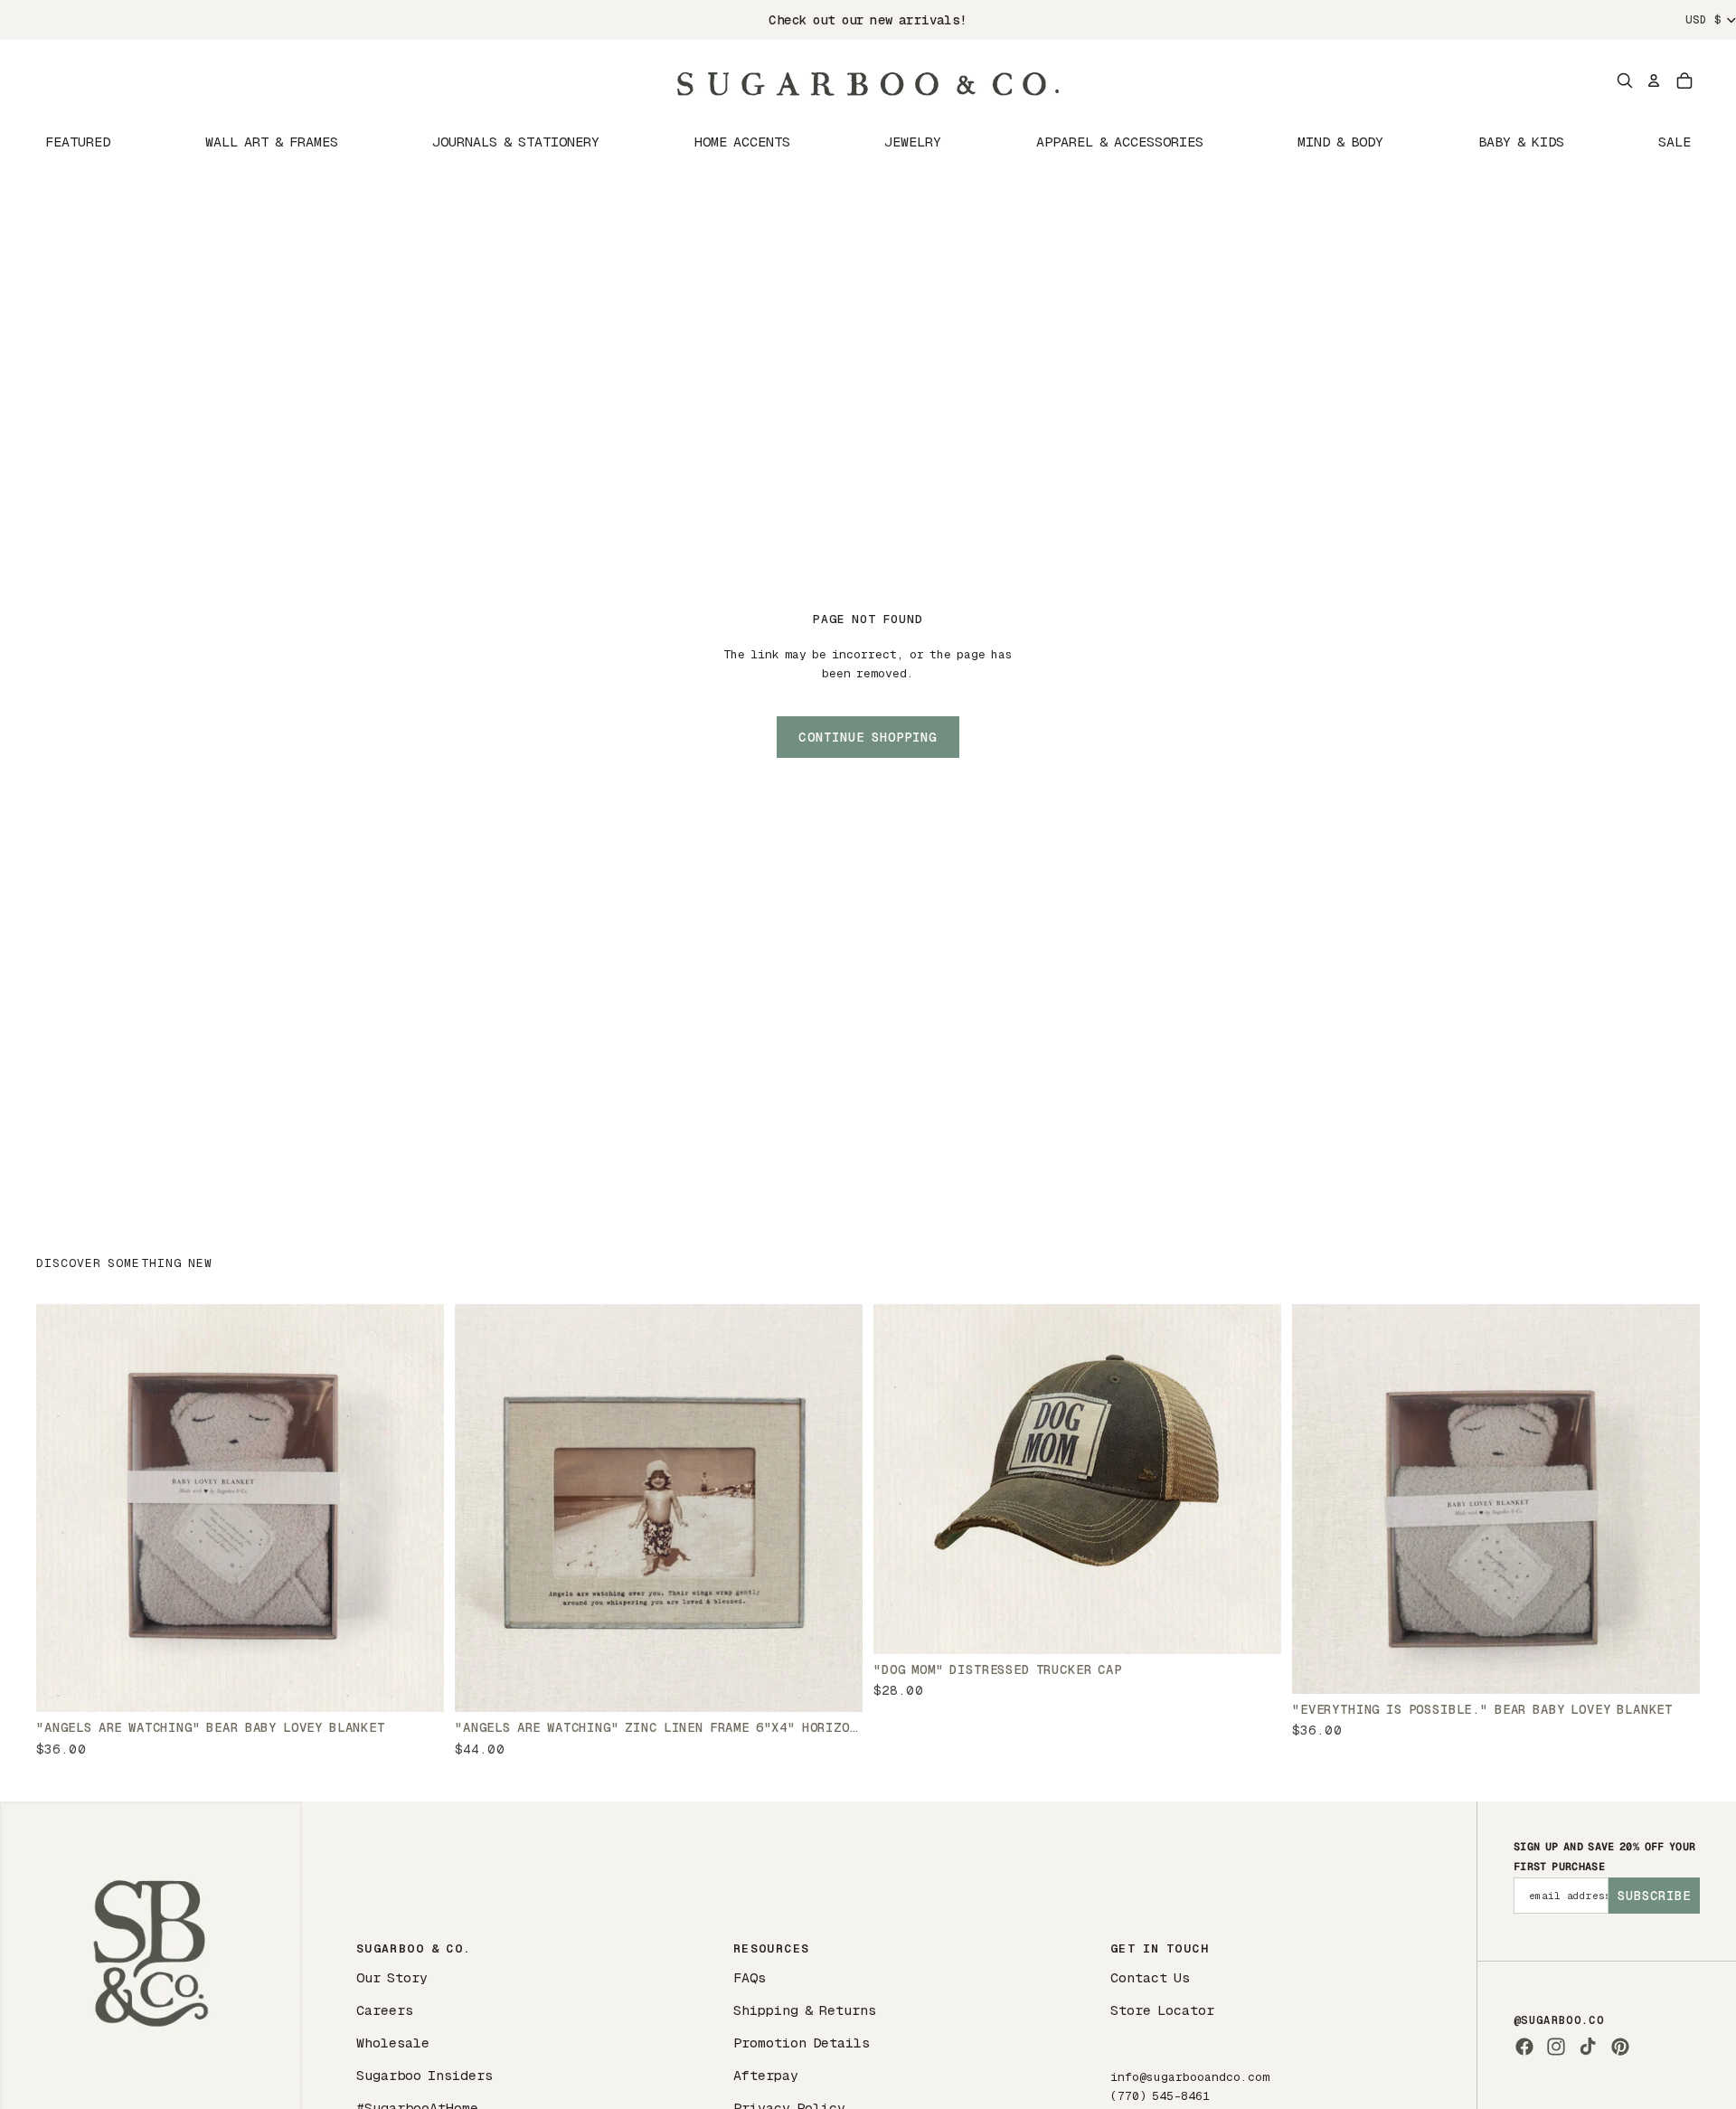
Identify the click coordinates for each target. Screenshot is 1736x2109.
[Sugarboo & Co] (868, 80)
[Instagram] (1556, 2047)
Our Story (392, 1977)
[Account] (1654, 80)
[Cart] (1684, 80)
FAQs (750, 1977)
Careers (385, 2010)
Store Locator (1162, 2010)
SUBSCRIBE (1654, 1896)
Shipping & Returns (805, 2010)
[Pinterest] (1620, 2047)
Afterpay (766, 2075)
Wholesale (393, 2043)
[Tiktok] (1588, 2047)
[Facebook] (1524, 2047)
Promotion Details (802, 2043)
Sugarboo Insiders (425, 2075)
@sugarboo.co (1559, 2020)
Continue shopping (868, 737)
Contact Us (1150, 1977)
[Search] (1625, 80)
